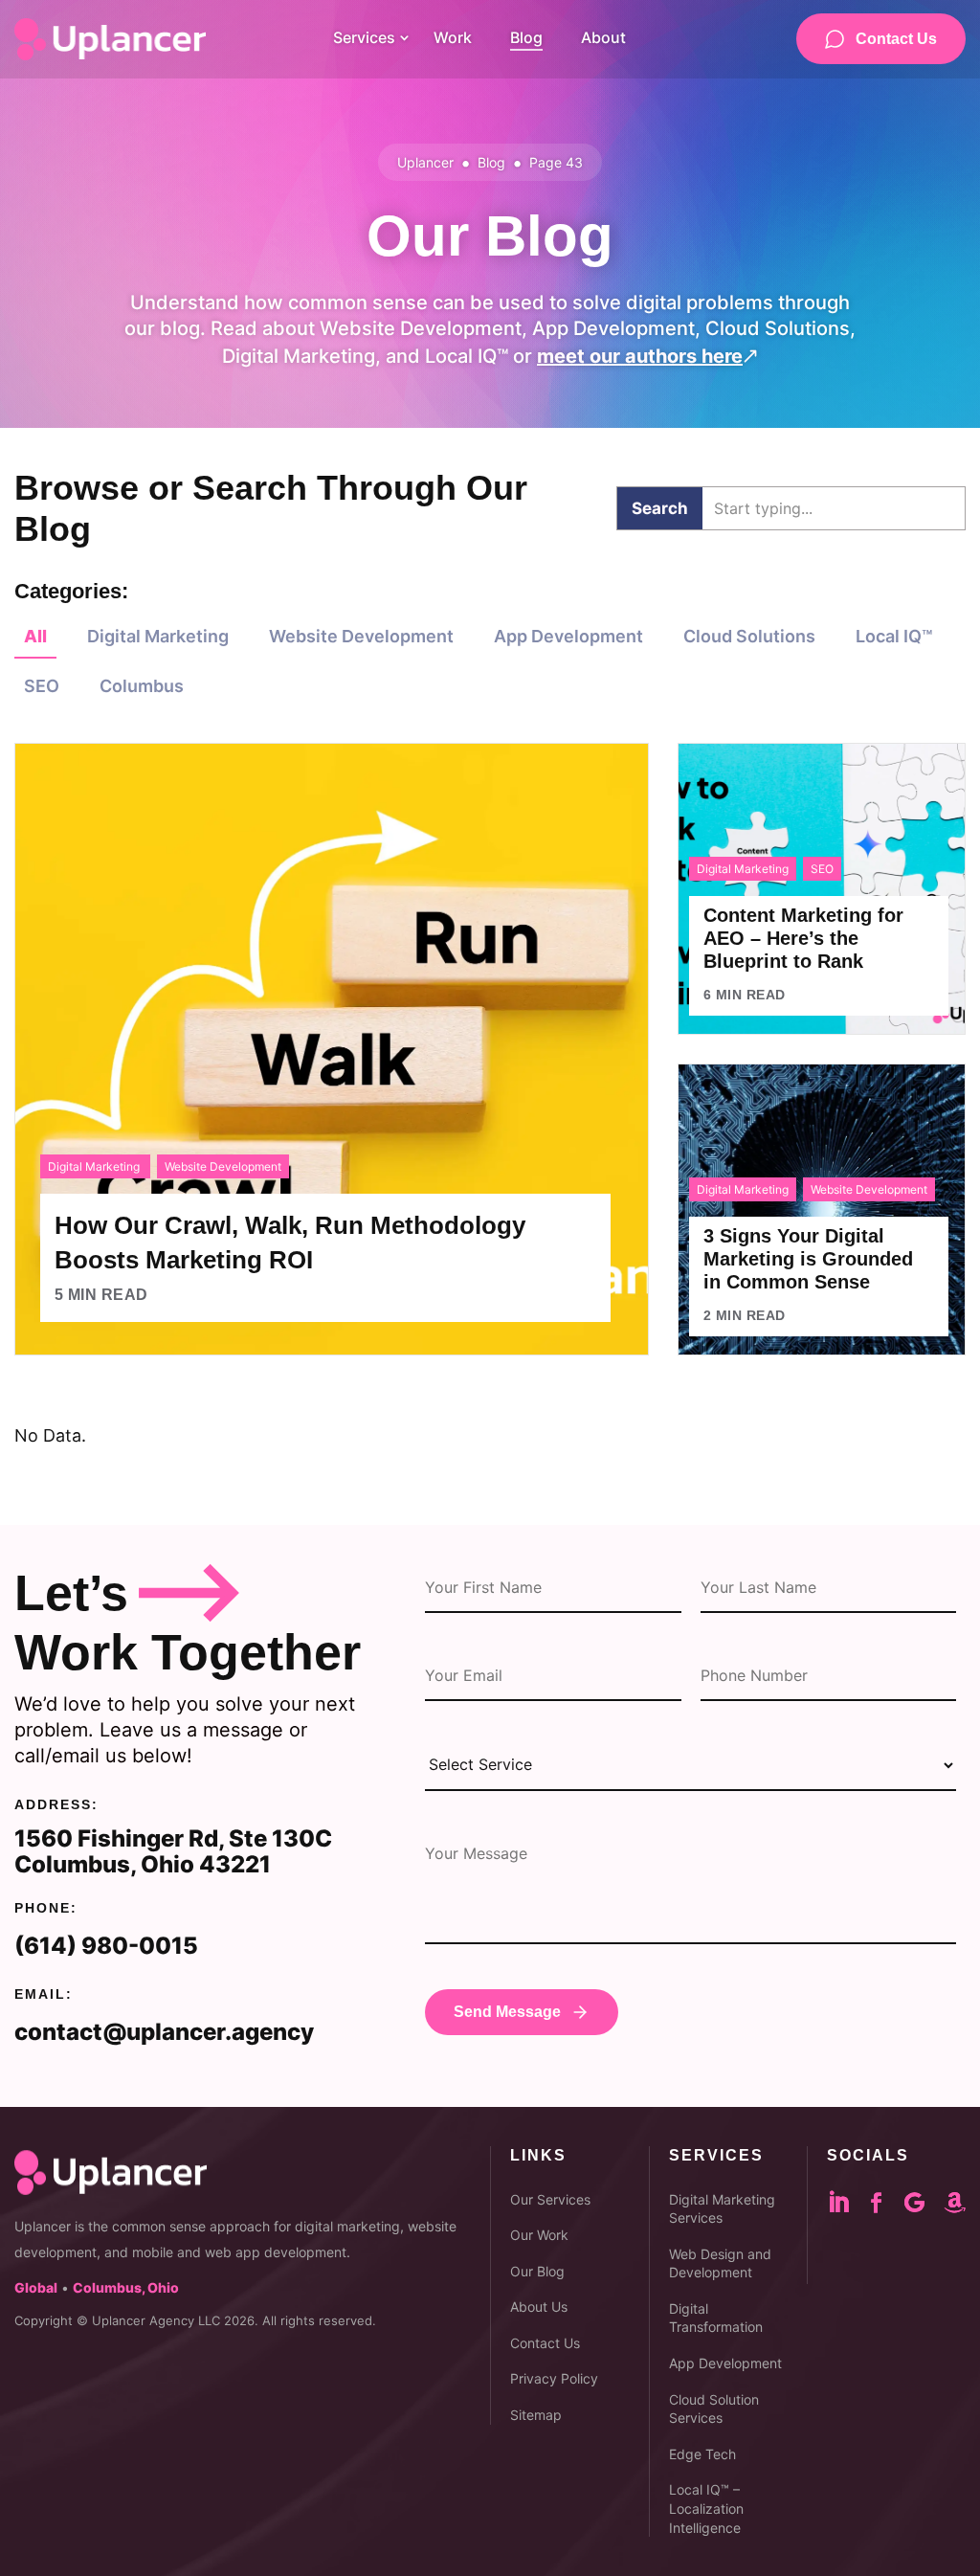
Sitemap (536, 2415)
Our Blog (537, 2271)
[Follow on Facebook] (886, 2203)
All (35, 636)
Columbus (142, 686)
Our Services (550, 2199)
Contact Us (896, 39)
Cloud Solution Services (714, 2409)
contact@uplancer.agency (164, 2032)
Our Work (539, 2235)
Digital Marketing (158, 636)
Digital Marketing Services (722, 2209)
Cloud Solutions (749, 636)
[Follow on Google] (925, 2203)
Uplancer (425, 162)
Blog (526, 37)
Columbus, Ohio (126, 2287)
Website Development (361, 636)
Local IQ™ (894, 636)
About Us (539, 2307)
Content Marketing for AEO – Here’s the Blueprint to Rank (803, 938)
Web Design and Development (720, 2263)
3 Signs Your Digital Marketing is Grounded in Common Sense (808, 1259)
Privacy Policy (554, 2378)
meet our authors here (647, 356)
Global (36, 2287)
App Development (568, 636)
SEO (42, 686)
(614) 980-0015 (106, 1946)
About (603, 37)
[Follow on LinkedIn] (850, 2203)
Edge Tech (702, 2454)
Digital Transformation (716, 2318)
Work (453, 37)
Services (364, 37)
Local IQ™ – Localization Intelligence (706, 2508)
